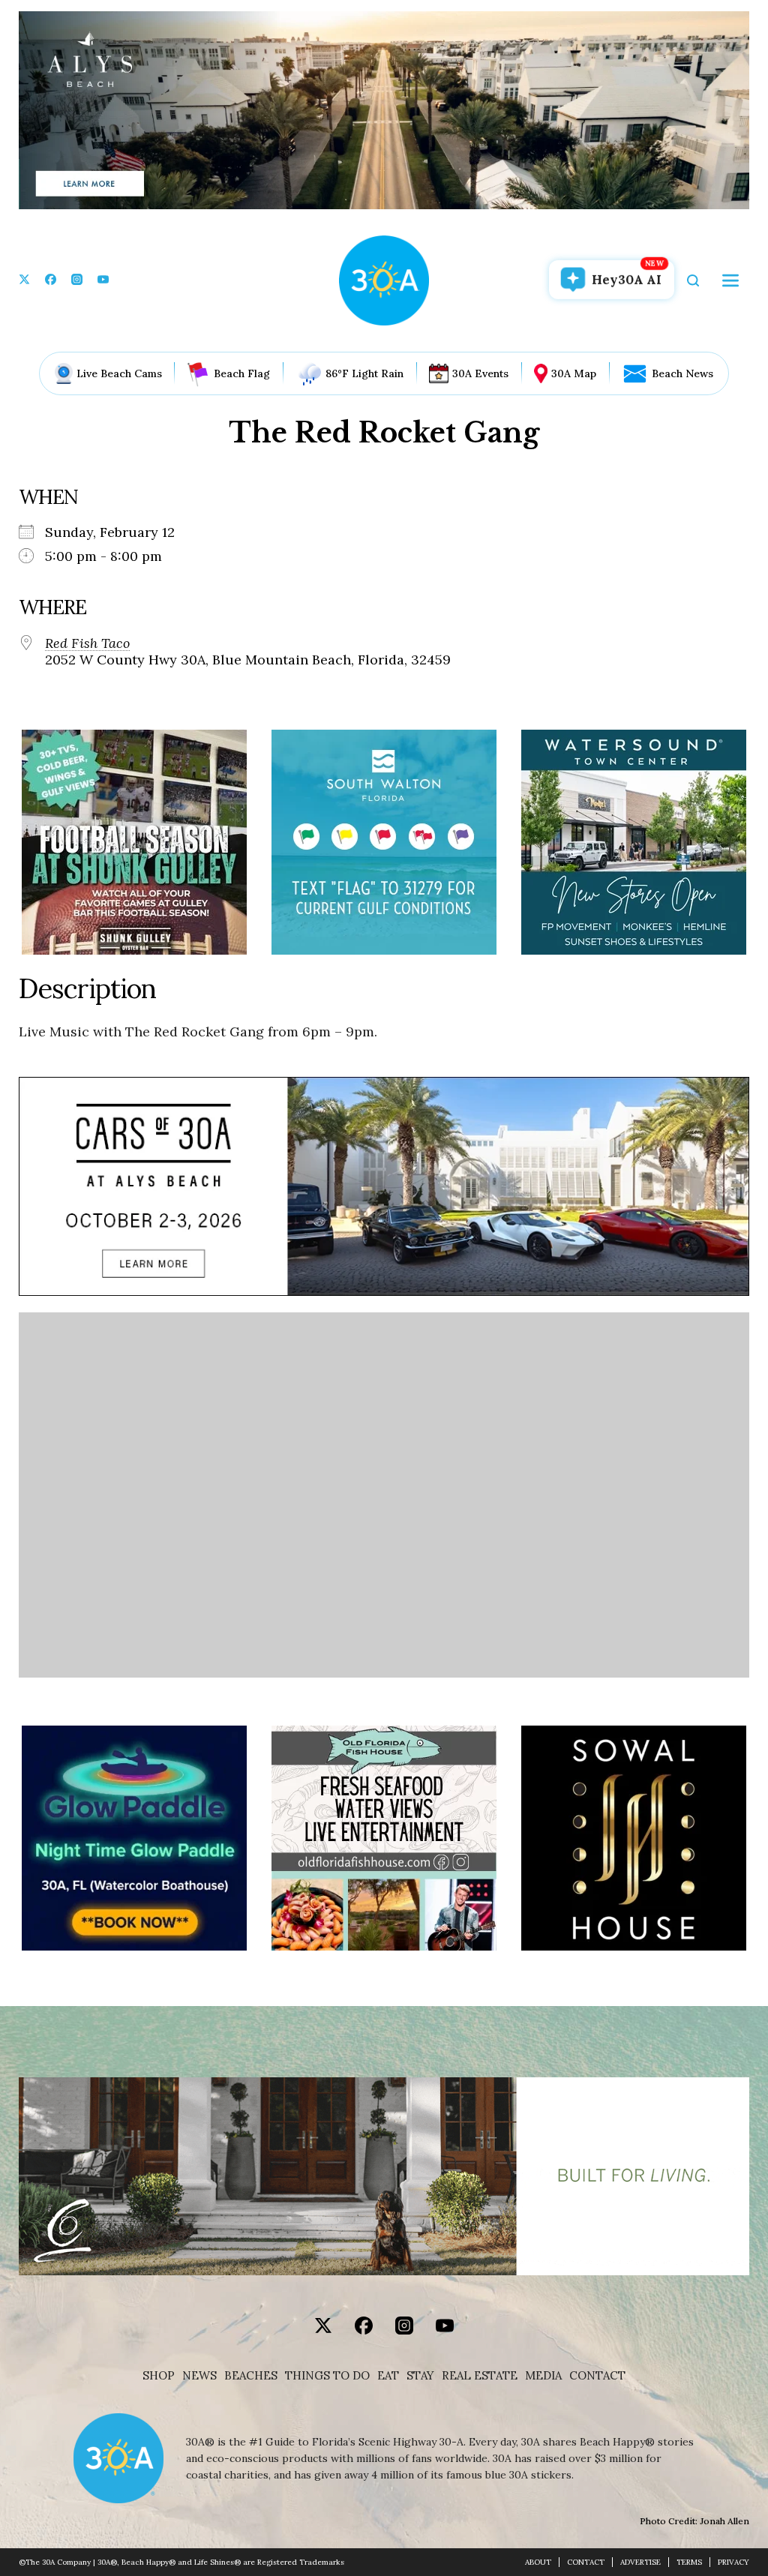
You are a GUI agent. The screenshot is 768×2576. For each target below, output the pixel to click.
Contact (597, 2376)
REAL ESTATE (480, 2376)
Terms (689, 2562)
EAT (388, 2376)
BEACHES (251, 2376)
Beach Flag (242, 373)
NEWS (199, 2376)
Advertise (640, 2562)
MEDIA (543, 2376)
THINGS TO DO (327, 2376)
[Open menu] (730, 280)
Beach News (682, 373)
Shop (159, 2376)
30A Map (574, 373)
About (538, 2562)
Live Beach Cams (119, 373)
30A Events (480, 373)
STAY (420, 2376)
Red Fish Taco (87, 643)
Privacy (733, 2562)
